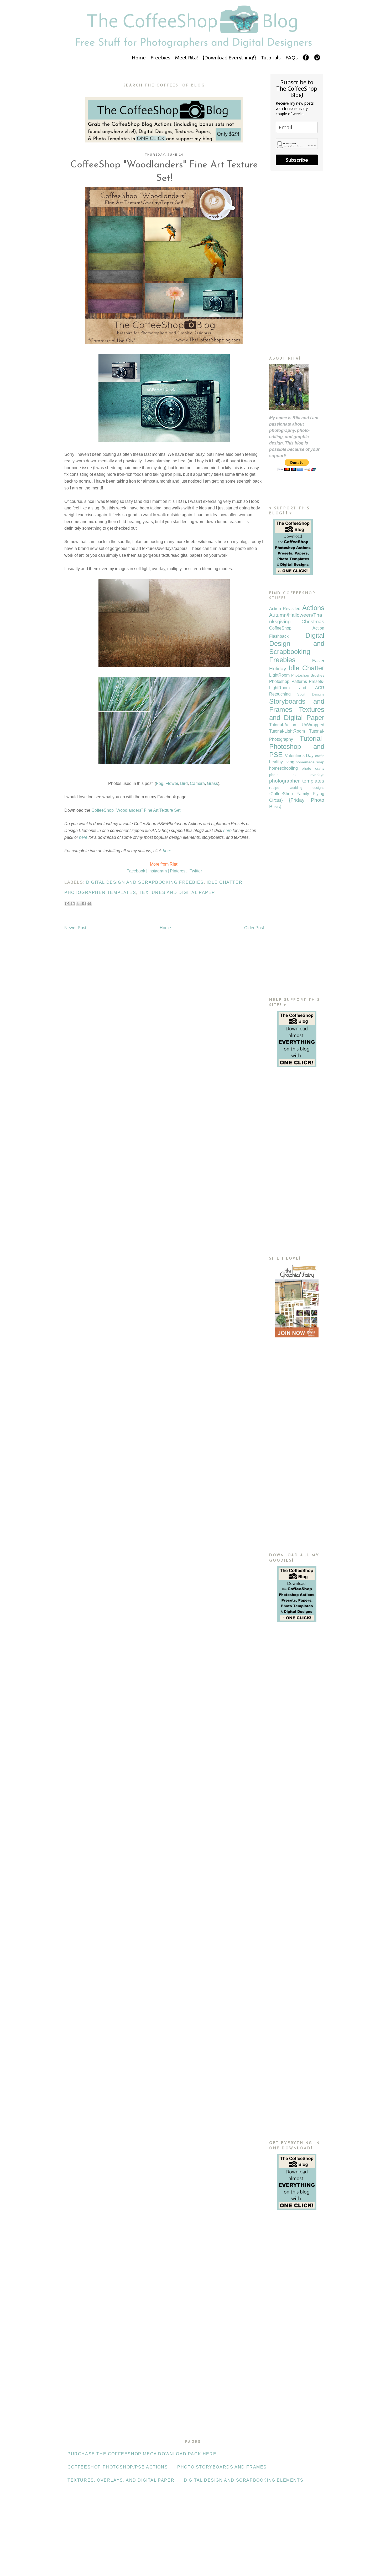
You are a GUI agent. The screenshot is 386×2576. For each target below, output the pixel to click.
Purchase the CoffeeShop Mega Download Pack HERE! (143, 2454)
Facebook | (137, 871)
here (227, 830)
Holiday (278, 669)
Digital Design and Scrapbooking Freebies (145, 882)
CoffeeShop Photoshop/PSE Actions (118, 2467)
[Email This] (67, 903)
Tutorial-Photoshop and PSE (297, 747)
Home (139, 58)
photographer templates (100, 893)
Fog (160, 783)
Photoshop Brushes (308, 675)
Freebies (160, 58)
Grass (212, 783)
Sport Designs (311, 694)
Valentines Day (299, 756)
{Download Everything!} (229, 58)
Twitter (196, 871)
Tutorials (271, 58)
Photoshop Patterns (288, 681)
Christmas (313, 622)
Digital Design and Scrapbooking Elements (244, 2480)
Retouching (280, 694)
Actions (313, 608)
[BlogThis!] (73, 903)
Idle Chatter (225, 882)
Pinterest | (179, 871)
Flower (172, 783)
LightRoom (279, 675)
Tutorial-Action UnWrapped (297, 725)
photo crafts (313, 768)
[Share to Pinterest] (89, 903)
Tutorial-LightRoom (287, 731)
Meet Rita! (187, 58)
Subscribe (297, 160)
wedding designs (307, 788)
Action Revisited (285, 609)
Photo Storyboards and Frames (222, 2467)
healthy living (282, 762)
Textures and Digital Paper (177, 893)
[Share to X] (78, 903)
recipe (274, 788)
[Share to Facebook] (84, 903)
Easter (318, 661)
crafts (320, 756)
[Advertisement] (297, 263)
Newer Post (75, 928)
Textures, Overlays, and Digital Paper (121, 2480)
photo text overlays (297, 775)
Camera (197, 783)
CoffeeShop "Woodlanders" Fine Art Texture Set (136, 810)
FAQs (292, 58)
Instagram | (159, 871)
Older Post (254, 928)
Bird (184, 783)
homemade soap (310, 762)
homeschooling (283, 768)
